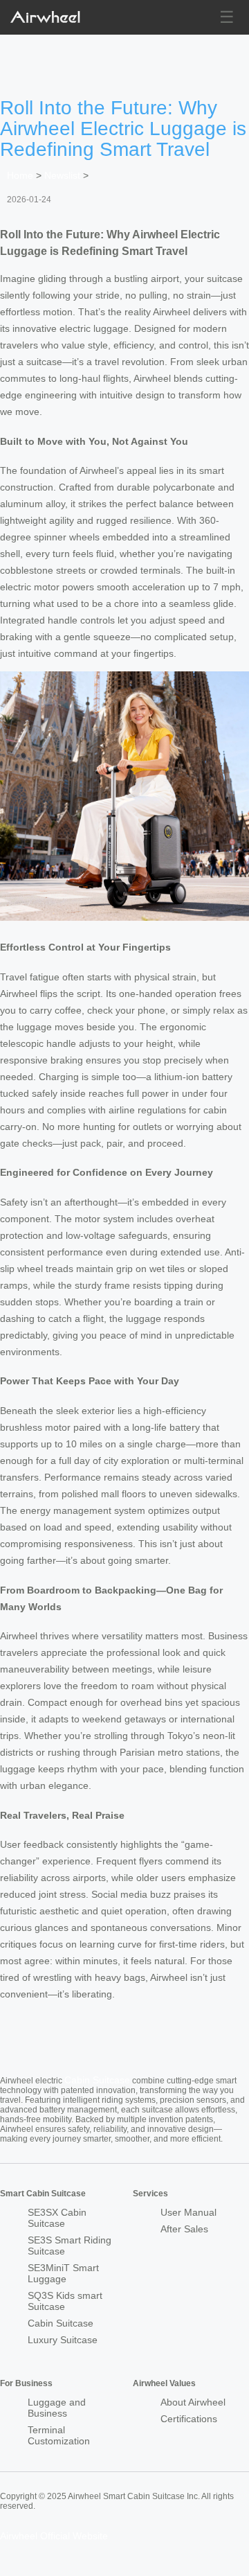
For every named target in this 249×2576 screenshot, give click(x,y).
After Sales (184, 2229)
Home (20, 175)
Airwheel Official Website (54, 2536)
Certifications (189, 2419)
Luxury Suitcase (63, 2340)
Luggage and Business (57, 2408)
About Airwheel (193, 2402)
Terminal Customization (59, 2435)
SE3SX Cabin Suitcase (57, 2218)
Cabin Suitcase (97, 2080)
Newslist (62, 175)
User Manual (188, 2212)
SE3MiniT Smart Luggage (63, 2273)
